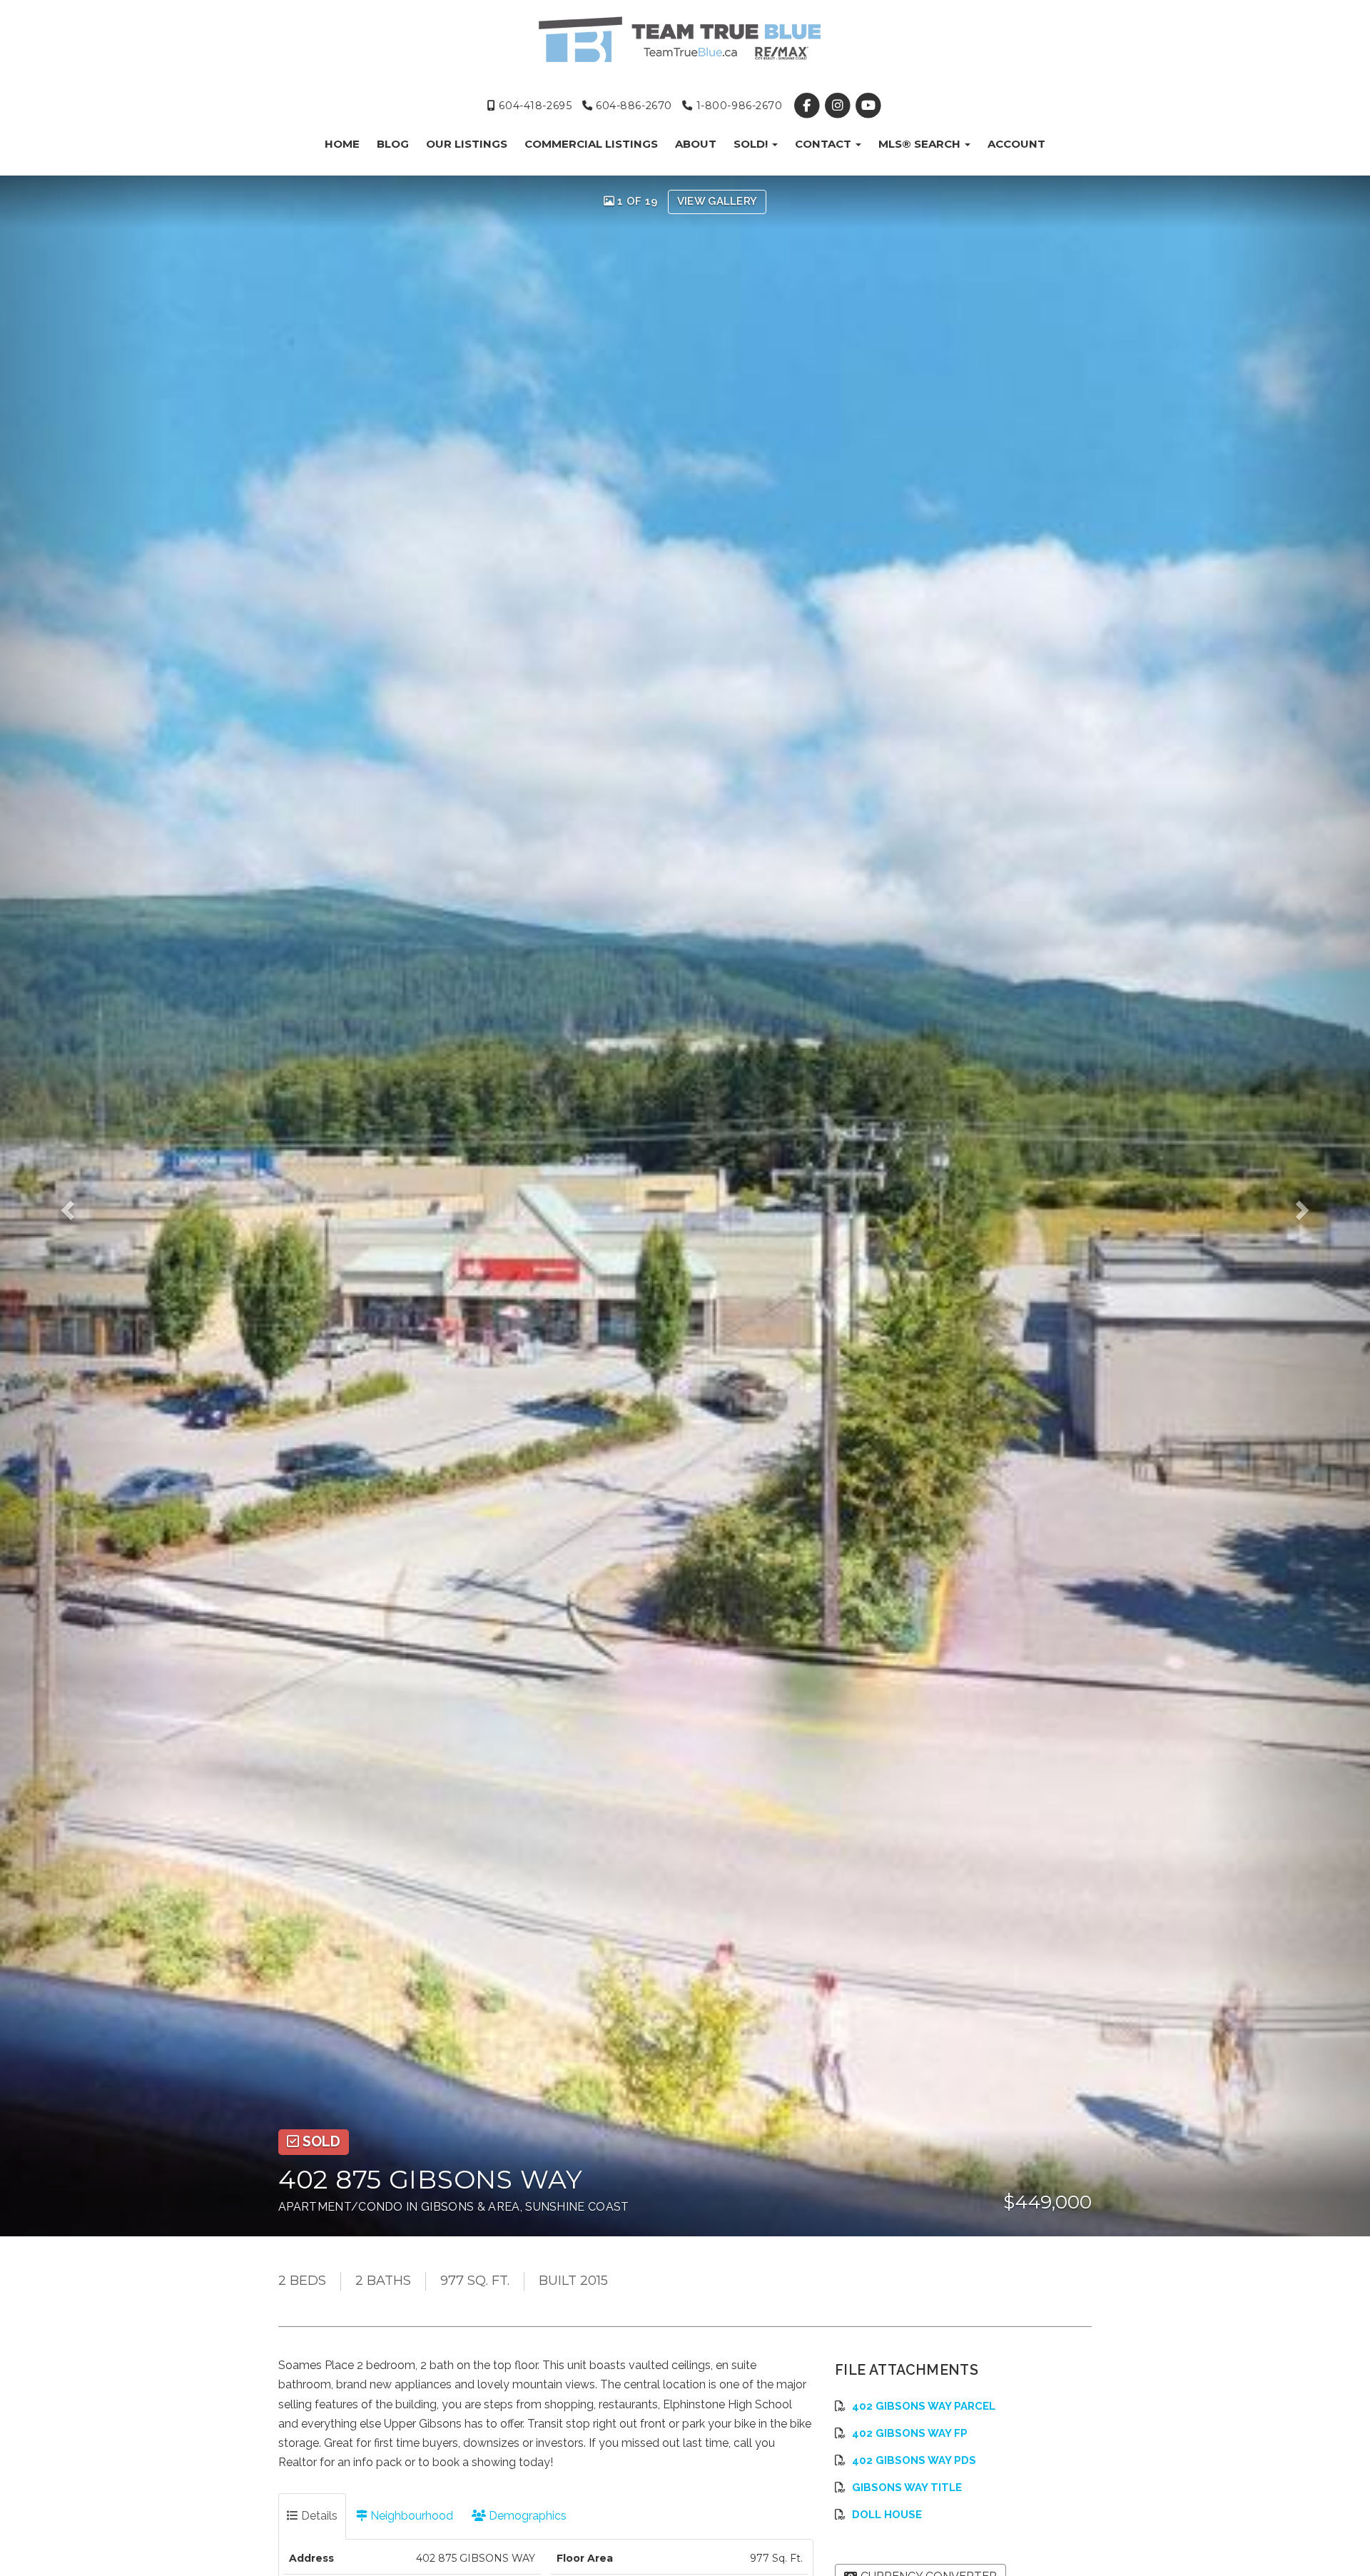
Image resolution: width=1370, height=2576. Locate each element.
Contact (824, 144)
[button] (82, 1206)
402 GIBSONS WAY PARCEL (924, 2406)
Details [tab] (318, 2516)
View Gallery (717, 201)
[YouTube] (869, 106)
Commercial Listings (591, 144)
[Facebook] (808, 106)
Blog (393, 144)
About (696, 144)
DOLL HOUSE (887, 2515)
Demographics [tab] (526, 2516)
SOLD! (752, 144)
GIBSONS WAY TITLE (907, 2488)
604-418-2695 (534, 106)
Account (1016, 144)
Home (342, 144)
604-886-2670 (632, 106)
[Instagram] (839, 106)
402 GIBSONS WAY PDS (914, 2460)
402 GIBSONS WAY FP (910, 2433)
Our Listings (467, 144)
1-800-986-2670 (737, 106)
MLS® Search (921, 144)
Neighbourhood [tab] (410, 2516)
